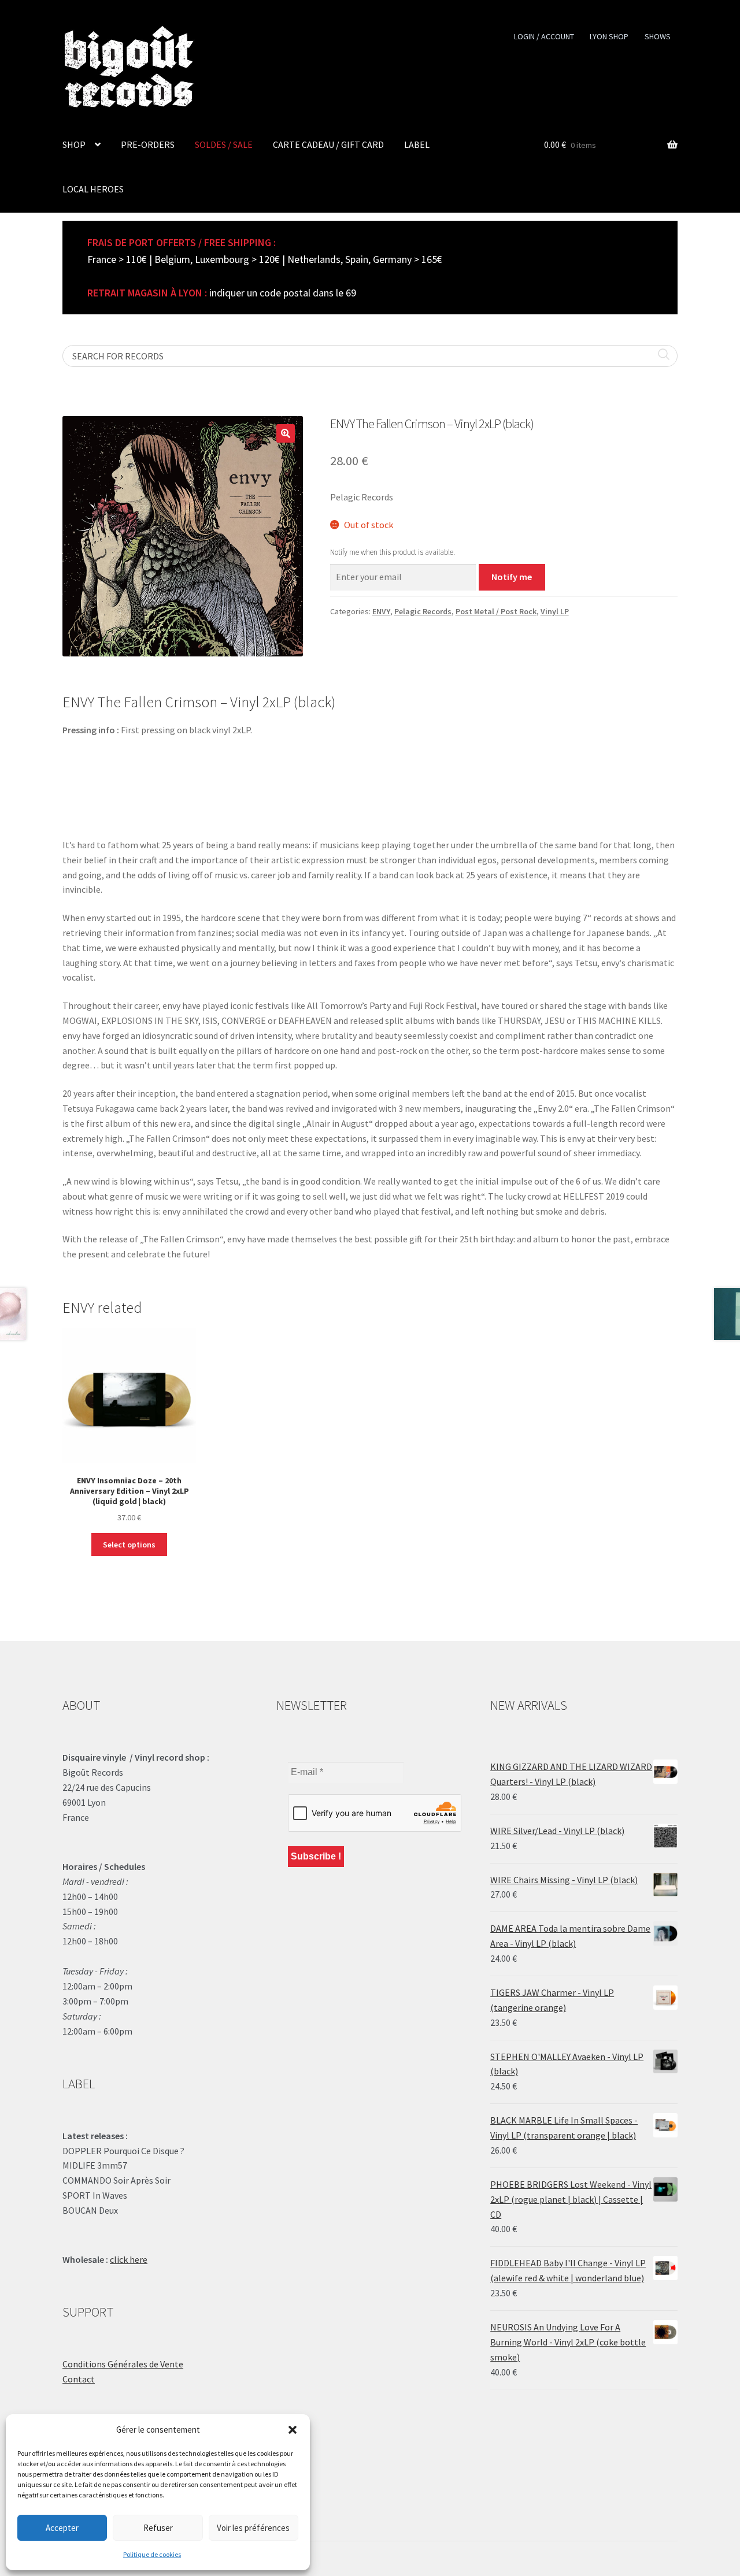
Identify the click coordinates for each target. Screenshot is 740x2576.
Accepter (62, 2528)
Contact (79, 2379)
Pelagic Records (423, 611)
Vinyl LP (555, 611)
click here (129, 2259)
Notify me (512, 577)
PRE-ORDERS (148, 144)
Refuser (158, 2528)
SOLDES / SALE (224, 144)
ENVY (381, 611)
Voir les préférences (253, 2528)
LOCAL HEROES (93, 189)
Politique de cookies (152, 2554)
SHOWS (658, 36)
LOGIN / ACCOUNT (544, 36)
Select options (129, 1545)
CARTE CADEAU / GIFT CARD (328, 144)
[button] (293, 2430)
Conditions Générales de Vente (123, 2364)
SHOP (74, 144)
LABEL (417, 144)
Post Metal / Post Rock (496, 611)
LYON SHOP (609, 36)
